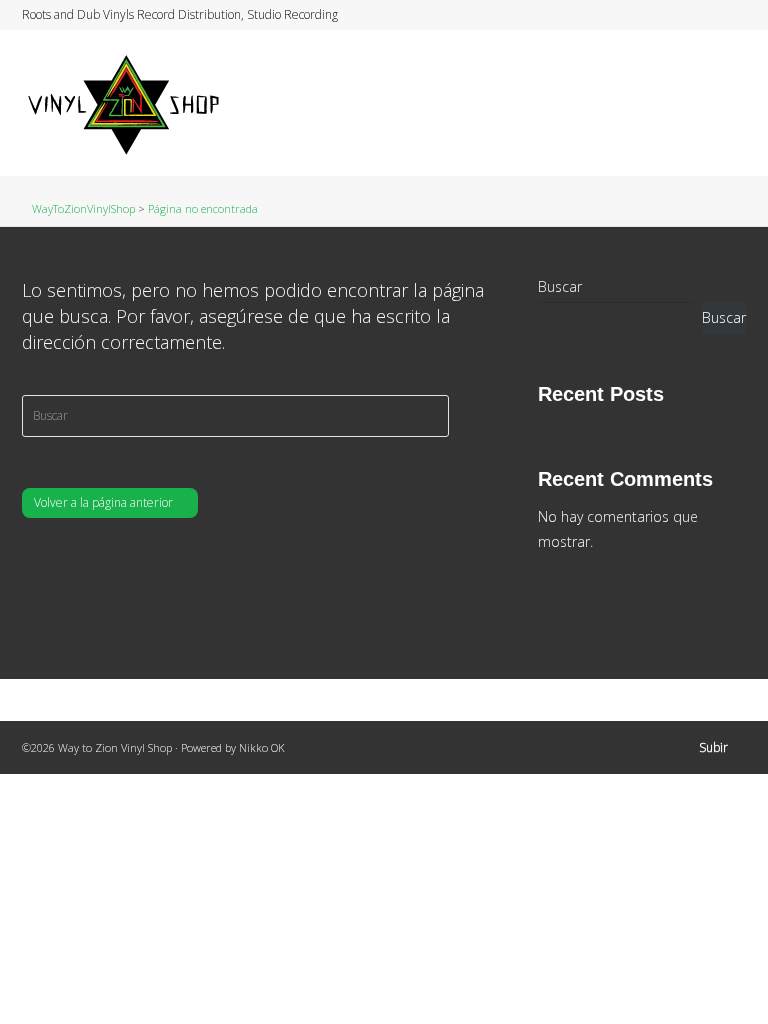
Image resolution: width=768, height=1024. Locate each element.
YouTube (725, 15)
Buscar (560, 286)
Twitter (668, 15)
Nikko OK (262, 747)
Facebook (687, 15)
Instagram (706, 15)
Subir (713, 747)
